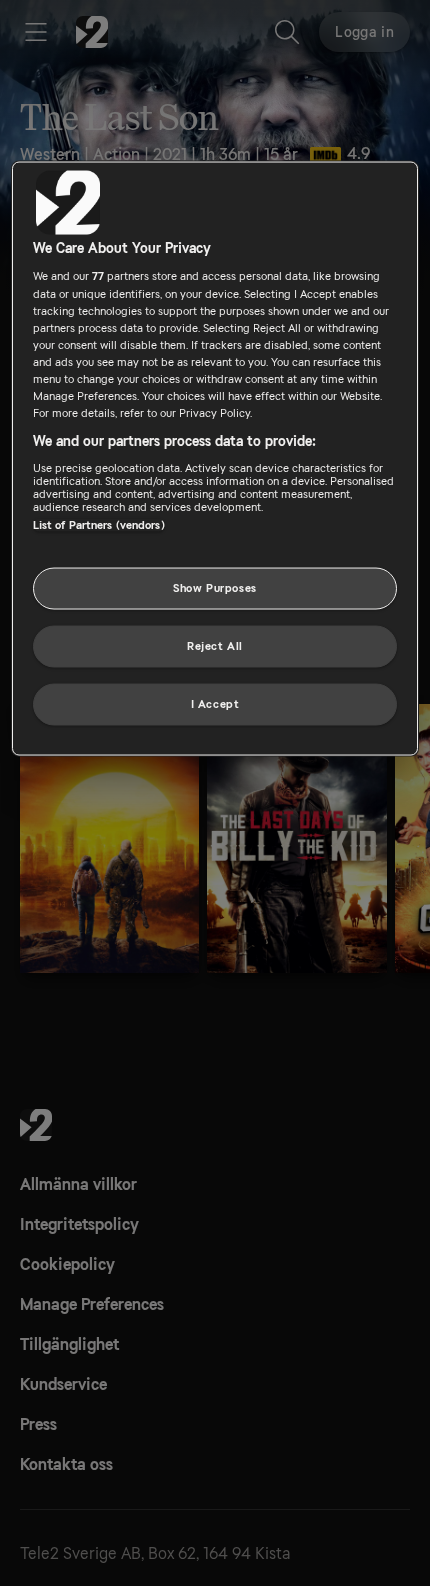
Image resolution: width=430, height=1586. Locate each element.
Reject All (215, 645)
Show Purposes (214, 588)
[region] (215, 458)
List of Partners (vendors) (99, 524)
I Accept (215, 703)
